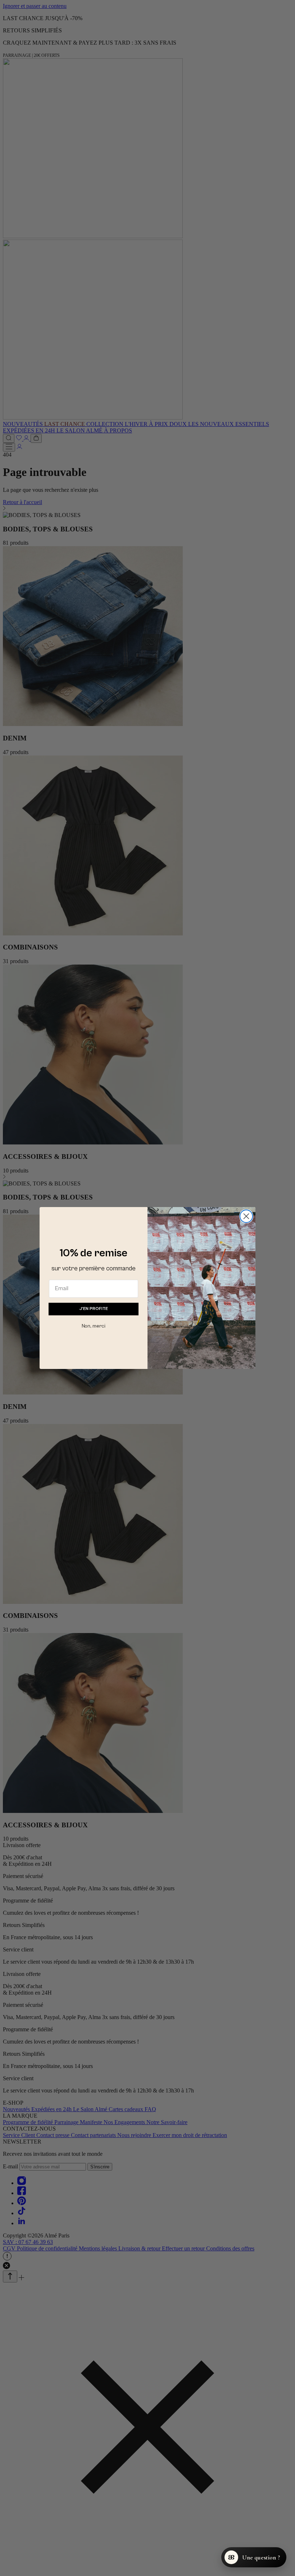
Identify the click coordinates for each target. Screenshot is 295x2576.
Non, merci (94, 1326)
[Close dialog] (246, 1216)
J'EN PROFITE (94, 1309)
